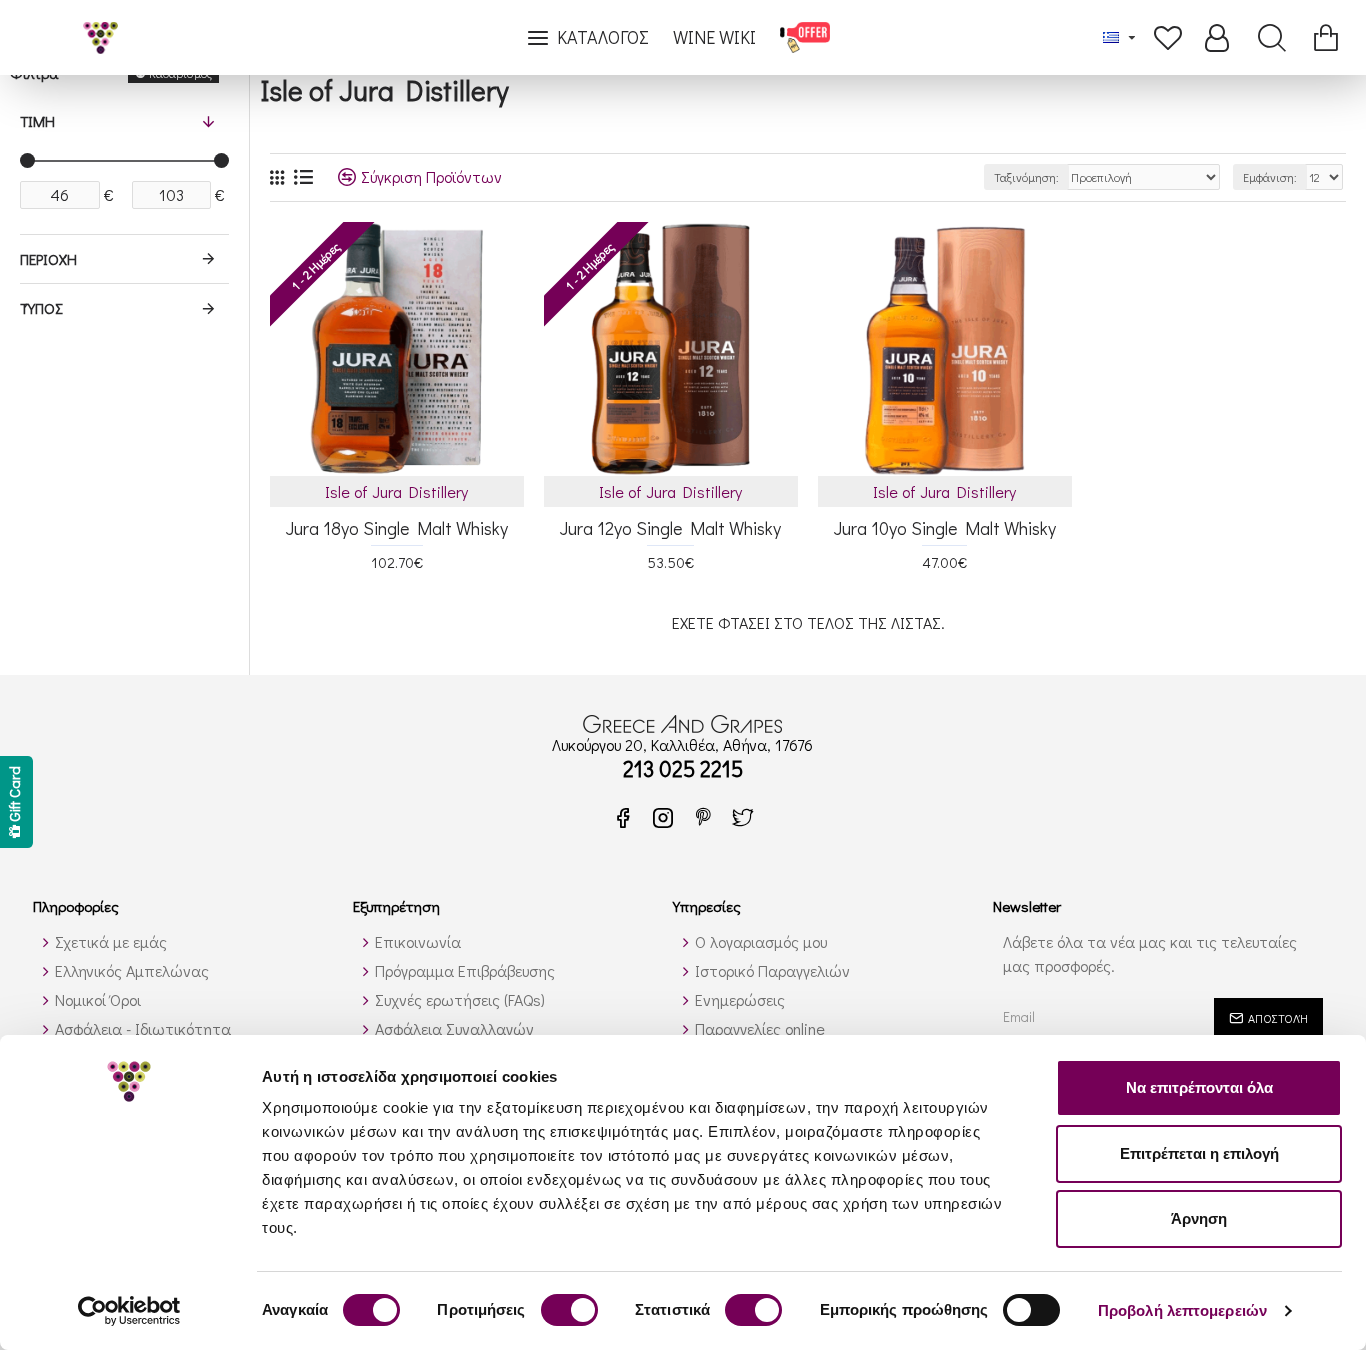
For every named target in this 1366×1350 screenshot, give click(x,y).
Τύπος (41, 308)
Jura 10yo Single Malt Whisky (945, 528)
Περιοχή (48, 259)
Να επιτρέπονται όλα (1199, 1087)
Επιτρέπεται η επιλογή (1199, 1153)
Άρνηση (1199, 1218)
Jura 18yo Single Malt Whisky (397, 528)
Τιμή (37, 121)
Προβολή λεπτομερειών (1182, 1310)
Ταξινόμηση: (1026, 177)
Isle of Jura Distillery (396, 491)
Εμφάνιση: (1270, 177)
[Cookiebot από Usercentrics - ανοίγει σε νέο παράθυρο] (129, 1311)
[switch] (569, 1310)
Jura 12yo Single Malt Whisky (670, 528)
